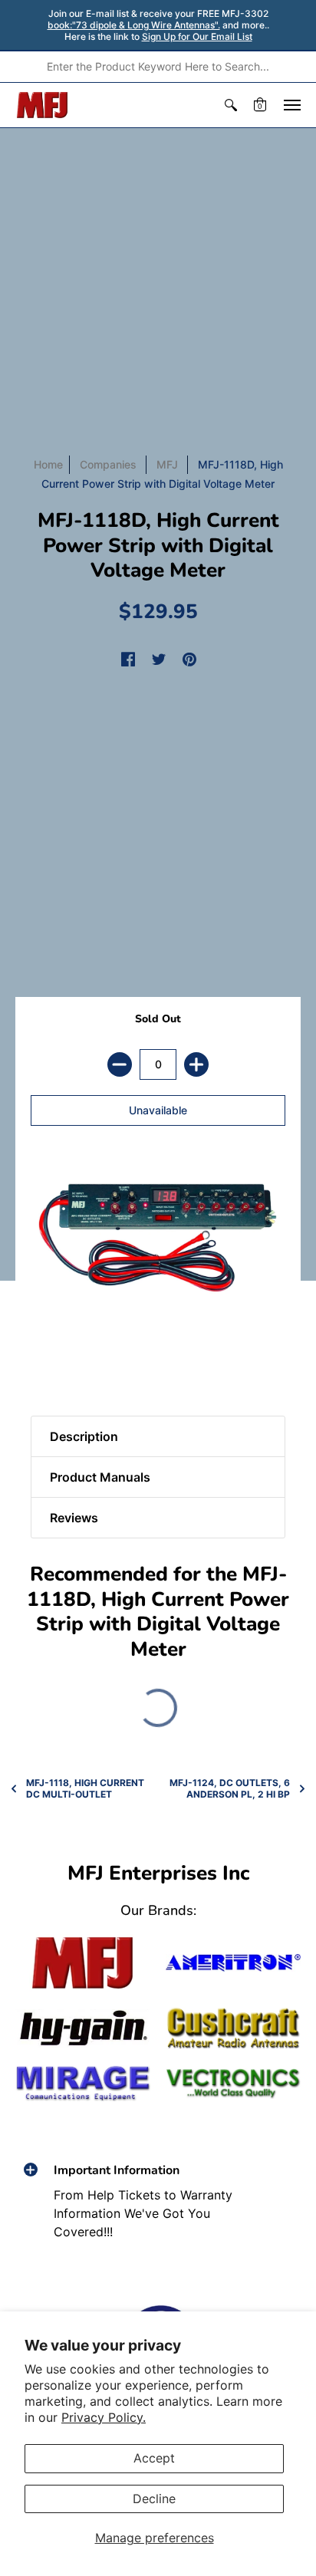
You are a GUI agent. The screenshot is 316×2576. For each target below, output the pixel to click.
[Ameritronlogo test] (233, 1963)
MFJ (167, 464)
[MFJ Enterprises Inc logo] (43, 105)
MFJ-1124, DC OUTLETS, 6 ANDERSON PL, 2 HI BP (230, 1788)
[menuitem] (231, 105)
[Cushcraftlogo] (233, 2028)
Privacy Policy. (104, 2417)
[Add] (196, 1064)
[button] (231, 105)
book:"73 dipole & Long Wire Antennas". (134, 25)
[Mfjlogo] (83, 1963)
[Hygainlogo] (83, 2028)
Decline (154, 2499)
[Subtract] (120, 1064)
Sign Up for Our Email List (197, 36)
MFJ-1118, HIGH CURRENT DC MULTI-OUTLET (85, 1788)
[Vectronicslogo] (233, 2084)
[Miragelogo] (83, 2083)
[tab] (47, 1362)
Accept (154, 2458)
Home (48, 464)
